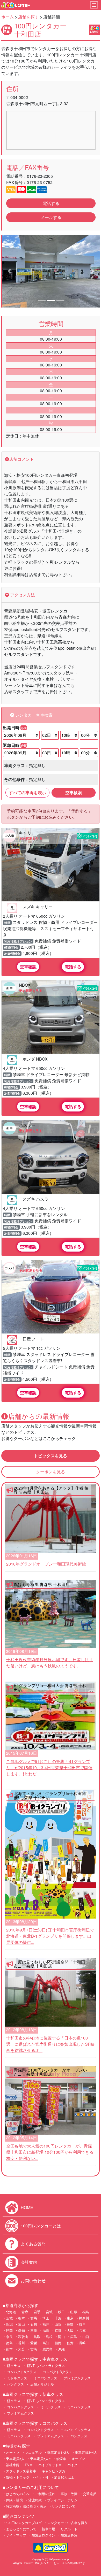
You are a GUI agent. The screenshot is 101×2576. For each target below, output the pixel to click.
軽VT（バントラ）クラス (45, 2366)
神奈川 (84, 2318)
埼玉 (46, 2318)
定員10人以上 (64, 2477)
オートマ (13, 2452)
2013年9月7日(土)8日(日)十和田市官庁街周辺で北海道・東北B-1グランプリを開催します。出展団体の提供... (50, 1936)
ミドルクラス (17, 2378)
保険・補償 (14, 2500)
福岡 (58, 2343)
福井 (46, 2324)
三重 (34, 2330)
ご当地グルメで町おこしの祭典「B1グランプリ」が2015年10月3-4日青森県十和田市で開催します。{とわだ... (49, 1768)
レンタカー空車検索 (33, 715)
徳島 (9, 2343)
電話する (51, 203)
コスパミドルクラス (75, 2430)
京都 (58, 2330)
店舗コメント (21, 459)
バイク (72, 2465)
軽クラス (13, 2366)
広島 (74, 2337)
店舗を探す (28, 17)
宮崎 (34, 2349)
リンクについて (64, 2506)
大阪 (70, 2330)
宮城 (49, 2312)
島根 (49, 2337)
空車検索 (74, 792)
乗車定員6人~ (40, 2459)
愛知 (21, 2330)
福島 (86, 2312)
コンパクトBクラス (57, 2372)
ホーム (8, 17)
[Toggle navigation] (94, 5)
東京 (70, 2318)
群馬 (34, 2318)
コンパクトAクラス (21, 2372)
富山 (21, 2324)
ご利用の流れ (45, 2494)
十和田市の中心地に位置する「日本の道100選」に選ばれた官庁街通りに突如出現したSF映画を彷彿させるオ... (50, 2044)
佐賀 (70, 2343)
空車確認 (28, 967)
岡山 (61, 2337)
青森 (25, 2312)
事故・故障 (69, 2494)
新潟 (9, 2324)
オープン (78, 2459)
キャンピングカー (55, 2471)
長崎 (82, 2343)
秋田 (61, 2312)
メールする (51, 217)
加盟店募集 (69, 2535)
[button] (9, 271)
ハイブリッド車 (50, 2465)
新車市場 (48, 2529)
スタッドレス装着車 (21, 2471)
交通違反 (90, 2494)
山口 (86, 2337)
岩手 (37, 2312)
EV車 (29, 2465)
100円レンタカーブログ (24, 2523)
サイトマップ (16, 2535)
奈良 (9, 2337)
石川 (34, 2324)
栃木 (21, 2318)
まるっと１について (21, 2529)
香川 (21, 2343)
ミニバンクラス (45, 2378)
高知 (46, 2343)
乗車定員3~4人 (86, 2452)
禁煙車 (61, 2459)
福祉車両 (13, 2465)
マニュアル (33, 2452)
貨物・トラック (18, 2477)
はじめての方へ (18, 2494)
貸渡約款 (35, 2500)
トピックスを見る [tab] (51, 1456)
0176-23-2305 (40, 176)
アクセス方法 (22, 595)
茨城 (9, 2318)
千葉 (58, 2318)
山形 (74, 2312)
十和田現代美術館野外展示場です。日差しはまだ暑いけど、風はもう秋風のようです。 (50, 1663)
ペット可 (42, 2477)
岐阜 (82, 2324)
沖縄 (61, 2349)
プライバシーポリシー (64, 2500)
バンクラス (15, 2384)
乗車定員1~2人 (58, 2452)
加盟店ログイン (43, 2535)
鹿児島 (48, 2349)
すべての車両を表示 (27, 792)
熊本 (9, 2349)
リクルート (69, 2529)
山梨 (58, 2324)
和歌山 (23, 2337)
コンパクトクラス (20, 2407)
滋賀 (46, 2330)
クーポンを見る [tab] (51, 1472)
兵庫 (82, 2330)
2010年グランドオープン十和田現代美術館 (46, 1564)
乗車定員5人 (15, 2459)
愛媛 (34, 2343)
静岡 (9, 2330)
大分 (21, 2349)
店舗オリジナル (42, 2384)
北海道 (11, 2312)
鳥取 (37, 2337)
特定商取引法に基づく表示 (26, 2506)
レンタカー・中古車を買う (67, 2523)
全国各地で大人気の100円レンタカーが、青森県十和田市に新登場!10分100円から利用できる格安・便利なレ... (50, 2152)
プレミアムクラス (77, 2378)
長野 (70, 2324)
